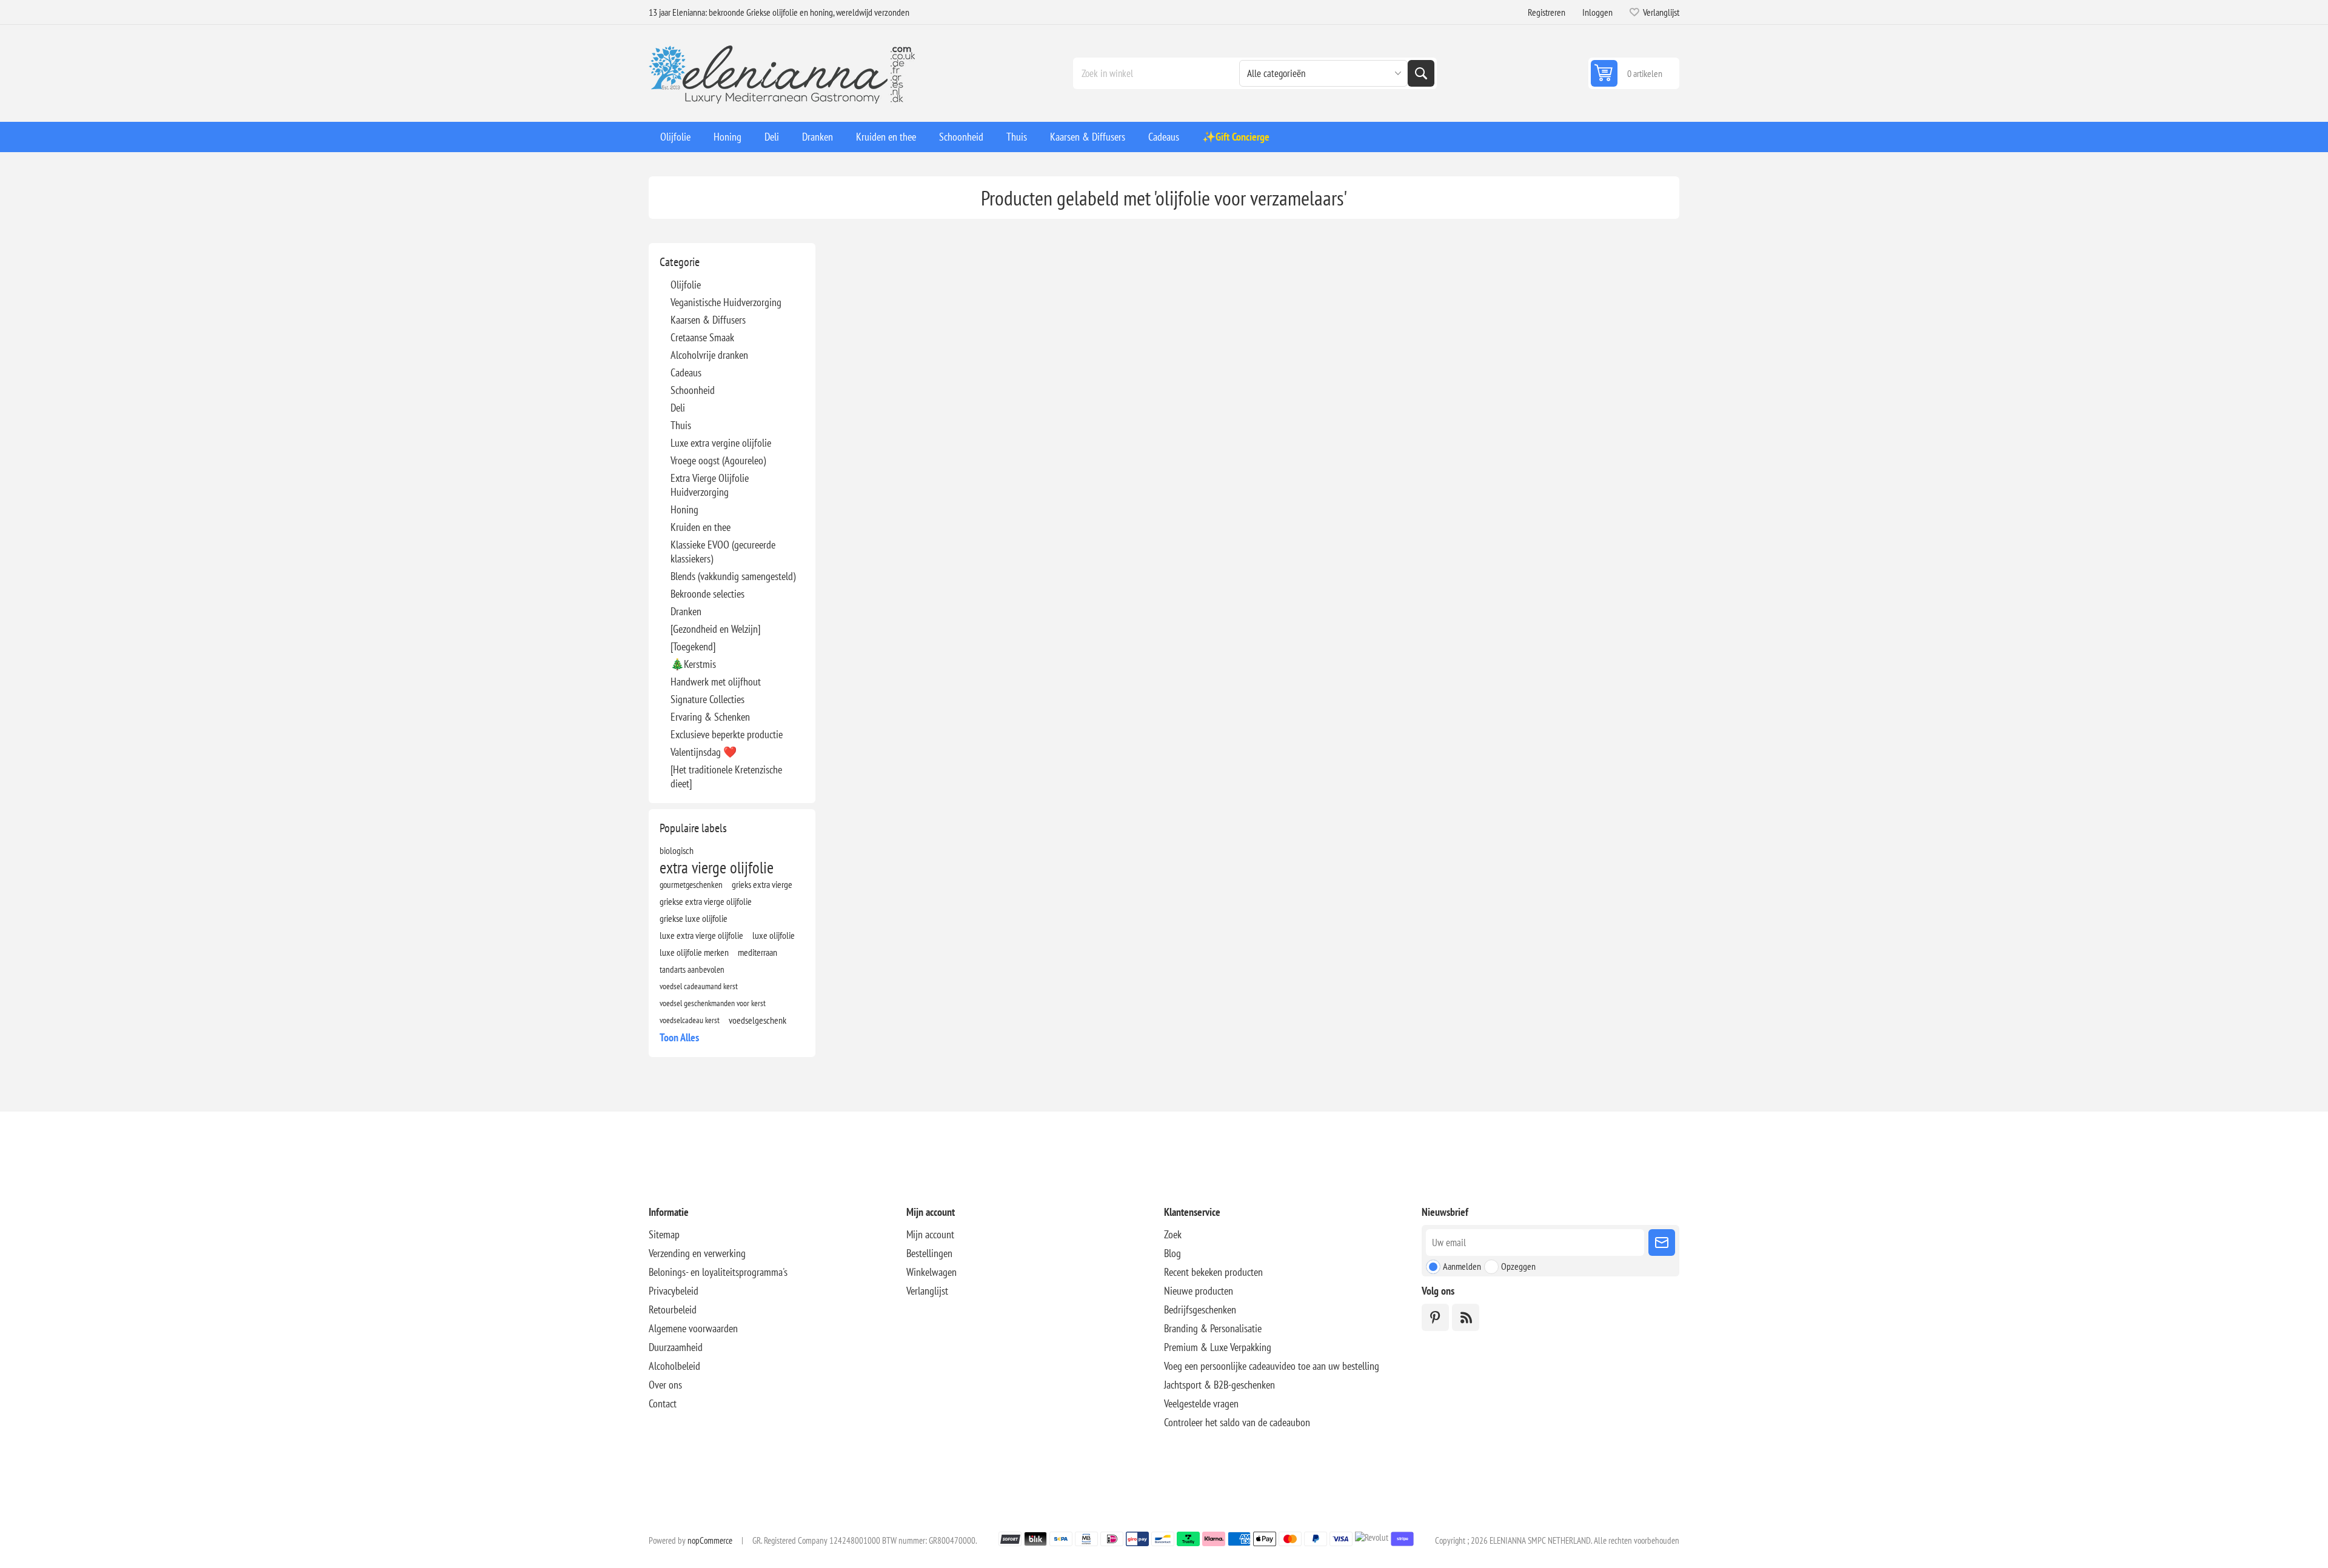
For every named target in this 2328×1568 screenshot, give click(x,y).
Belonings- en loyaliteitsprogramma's (718, 1272)
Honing (684, 509)
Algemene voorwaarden (693, 1328)
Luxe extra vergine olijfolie (721, 443)
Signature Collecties (707, 699)
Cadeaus (686, 372)
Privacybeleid (674, 1291)
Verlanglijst (927, 1291)
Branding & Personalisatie (1213, 1328)
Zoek (1421, 73)
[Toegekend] (693, 646)
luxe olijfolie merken (694, 952)
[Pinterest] (1435, 1317)
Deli (678, 408)
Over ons (665, 1385)
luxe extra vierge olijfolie (701, 935)
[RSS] (1466, 1317)
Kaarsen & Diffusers (708, 320)
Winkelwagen (932, 1272)
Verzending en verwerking (697, 1253)
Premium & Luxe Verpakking (1218, 1347)
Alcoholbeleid (674, 1366)
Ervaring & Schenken (710, 717)
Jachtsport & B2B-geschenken (1219, 1385)
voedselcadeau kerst (690, 1020)
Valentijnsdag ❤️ (704, 752)
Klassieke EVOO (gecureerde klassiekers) (723, 552)
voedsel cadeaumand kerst (699, 986)
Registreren (1547, 12)
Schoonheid (693, 390)
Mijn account (930, 1234)
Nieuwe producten (1199, 1291)
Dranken (686, 611)
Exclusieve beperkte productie (727, 734)
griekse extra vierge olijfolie (706, 901)
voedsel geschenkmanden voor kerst (713, 1003)
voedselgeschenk (758, 1020)
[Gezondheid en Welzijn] (715, 629)
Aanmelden (1462, 1266)
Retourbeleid (673, 1309)
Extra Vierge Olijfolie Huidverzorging (710, 485)
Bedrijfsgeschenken (1200, 1309)
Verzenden (1662, 1243)
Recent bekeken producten (1213, 1272)
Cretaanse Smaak (702, 337)
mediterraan (758, 952)
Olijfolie (686, 285)
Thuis (681, 425)
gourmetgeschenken (691, 884)
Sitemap (664, 1234)
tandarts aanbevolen (692, 969)
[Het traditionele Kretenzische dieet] (726, 776)
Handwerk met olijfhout (716, 682)
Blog (1172, 1253)
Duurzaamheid (676, 1347)
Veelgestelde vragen (1201, 1403)
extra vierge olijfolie (717, 867)
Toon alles (679, 1037)
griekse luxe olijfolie (694, 918)
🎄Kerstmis (693, 664)
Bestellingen (929, 1253)
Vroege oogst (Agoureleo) (718, 460)
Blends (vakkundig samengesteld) (733, 576)
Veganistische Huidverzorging (726, 302)
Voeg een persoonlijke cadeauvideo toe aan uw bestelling (1272, 1366)
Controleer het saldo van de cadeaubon (1237, 1422)
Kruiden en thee (701, 527)
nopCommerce (710, 1540)
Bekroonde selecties (707, 594)
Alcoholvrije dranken (709, 355)
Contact (663, 1403)
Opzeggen (1518, 1266)
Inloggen (1597, 12)
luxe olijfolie (774, 935)
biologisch (677, 850)
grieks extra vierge (762, 884)
